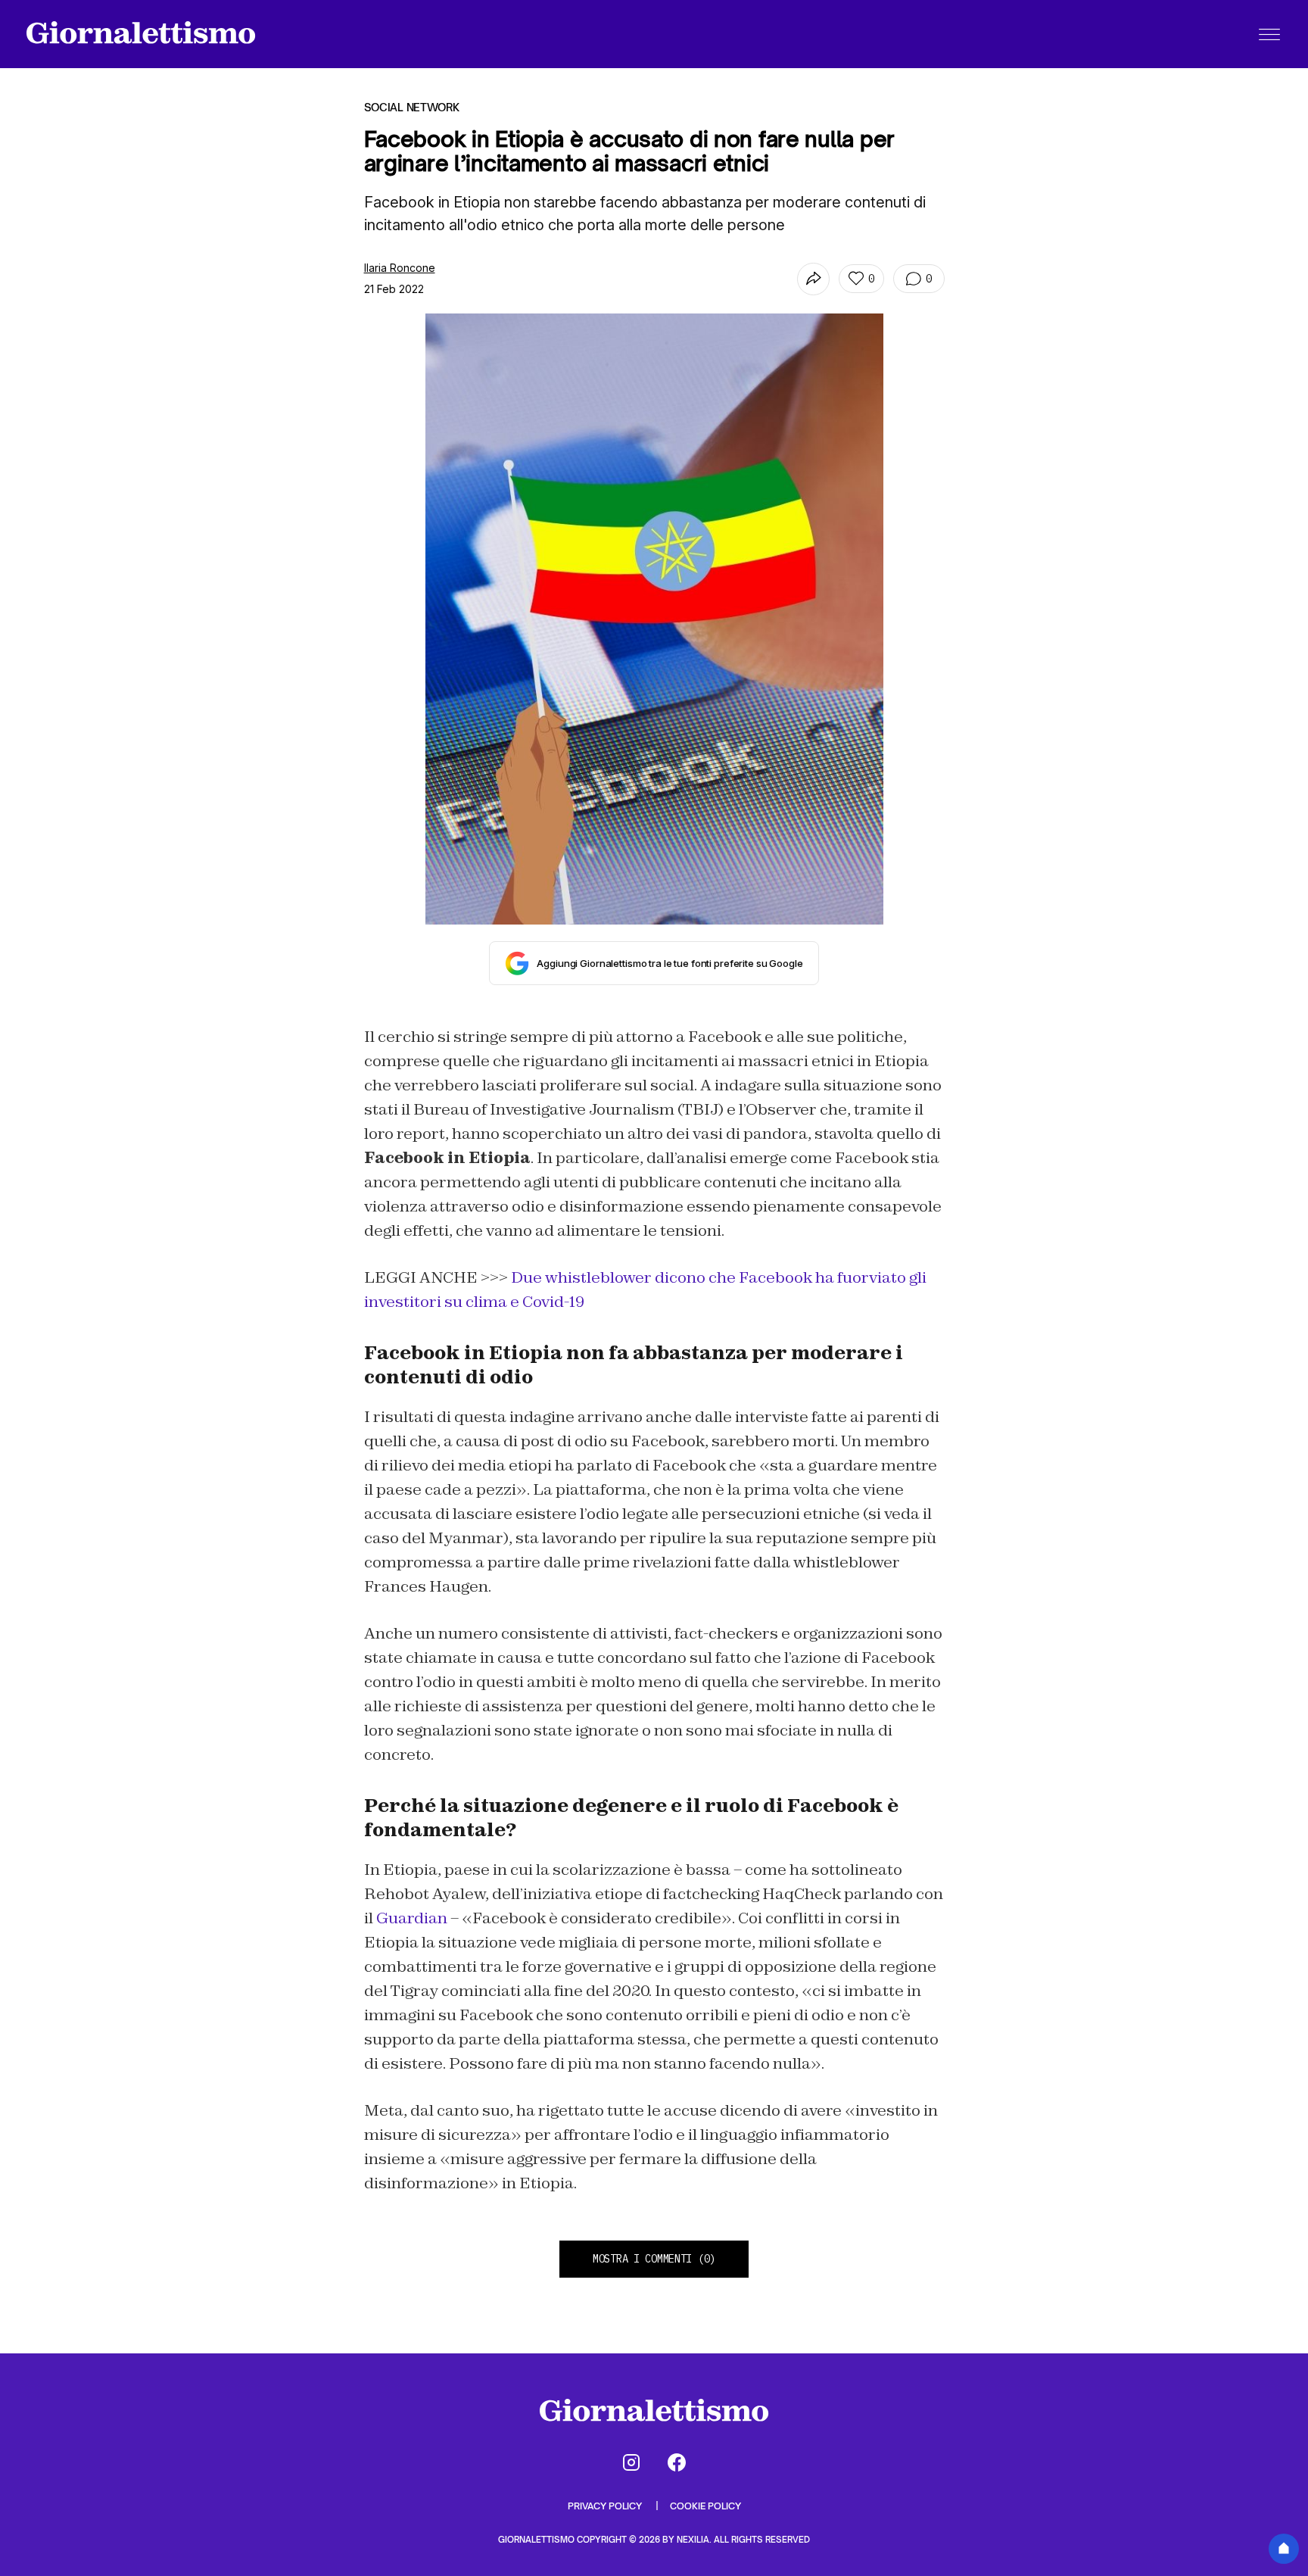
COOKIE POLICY (705, 2506)
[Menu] (1269, 34)
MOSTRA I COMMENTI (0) (654, 2259)
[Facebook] (677, 2462)
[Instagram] (631, 2462)
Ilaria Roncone (400, 268)
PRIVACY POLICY (606, 2506)
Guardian (412, 1918)
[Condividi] (813, 279)
